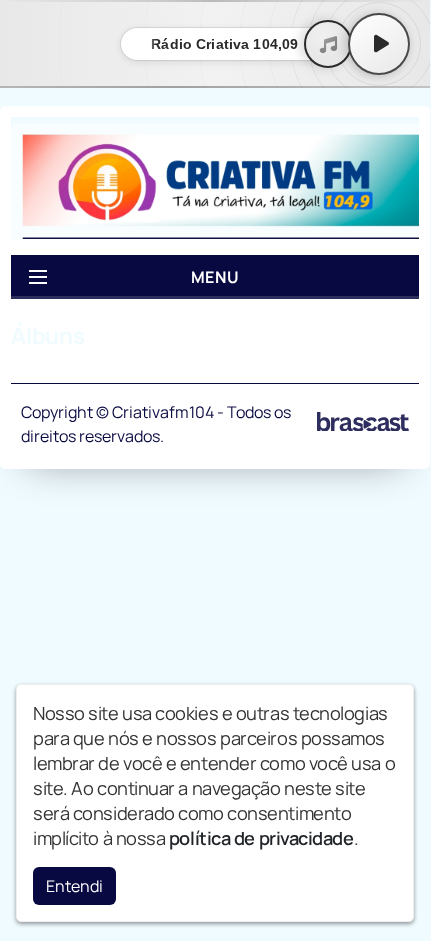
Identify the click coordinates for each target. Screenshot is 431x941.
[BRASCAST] (363, 422)
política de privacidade (261, 838)
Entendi (74, 886)
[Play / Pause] (379, 44)
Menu (215, 277)
